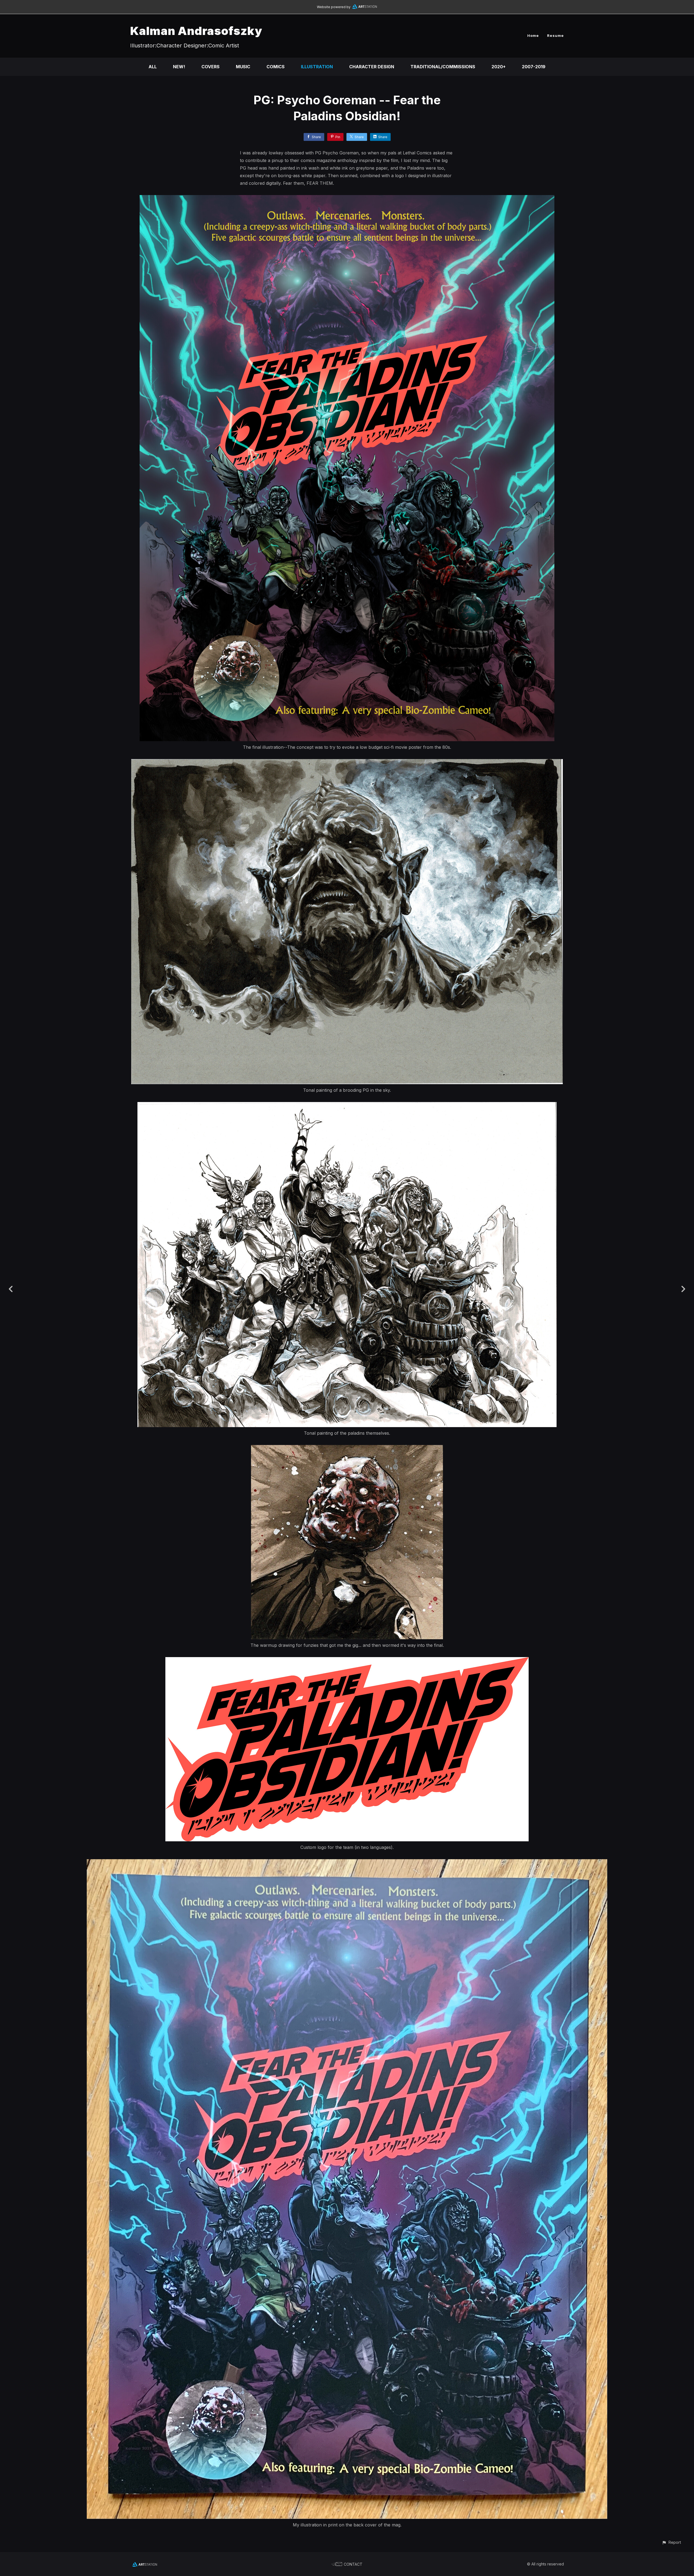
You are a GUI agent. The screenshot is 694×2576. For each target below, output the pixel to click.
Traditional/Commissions (443, 67)
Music (243, 67)
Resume (555, 35)
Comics (276, 67)
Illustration (317, 67)
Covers (211, 67)
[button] (671, 2542)
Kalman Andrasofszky (196, 31)
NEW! (179, 67)
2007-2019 (534, 67)
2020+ (499, 67)
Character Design (372, 67)
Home (533, 35)
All (153, 67)
